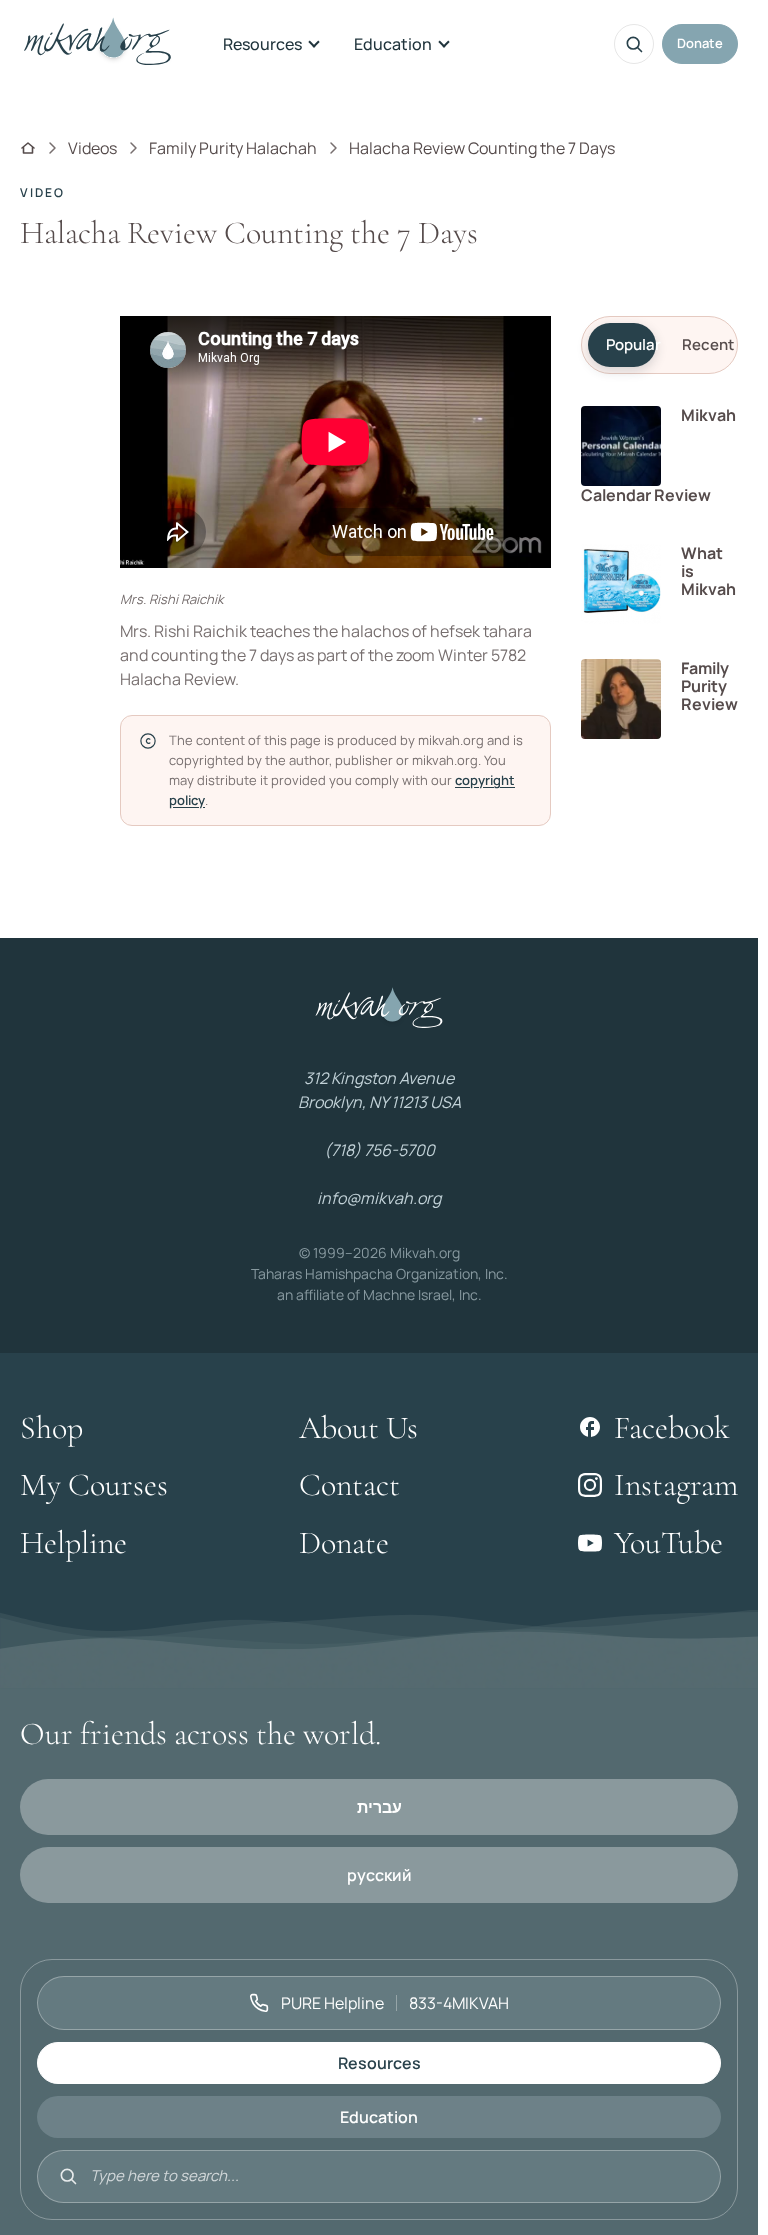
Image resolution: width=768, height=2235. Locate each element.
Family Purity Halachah (233, 148)
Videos (92, 148)
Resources (262, 44)
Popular (631, 344)
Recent (707, 344)
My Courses (94, 1484)
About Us (358, 1427)
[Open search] (634, 44)
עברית (379, 1807)
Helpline (73, 1542)
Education (393, 44)
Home (28, 148)
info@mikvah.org (379, 1198)
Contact (349, 1484)
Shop (51, 1427)
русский (379, 1875)
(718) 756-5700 (379, 1150)
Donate (700, 43)
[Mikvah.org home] (97, 44)
